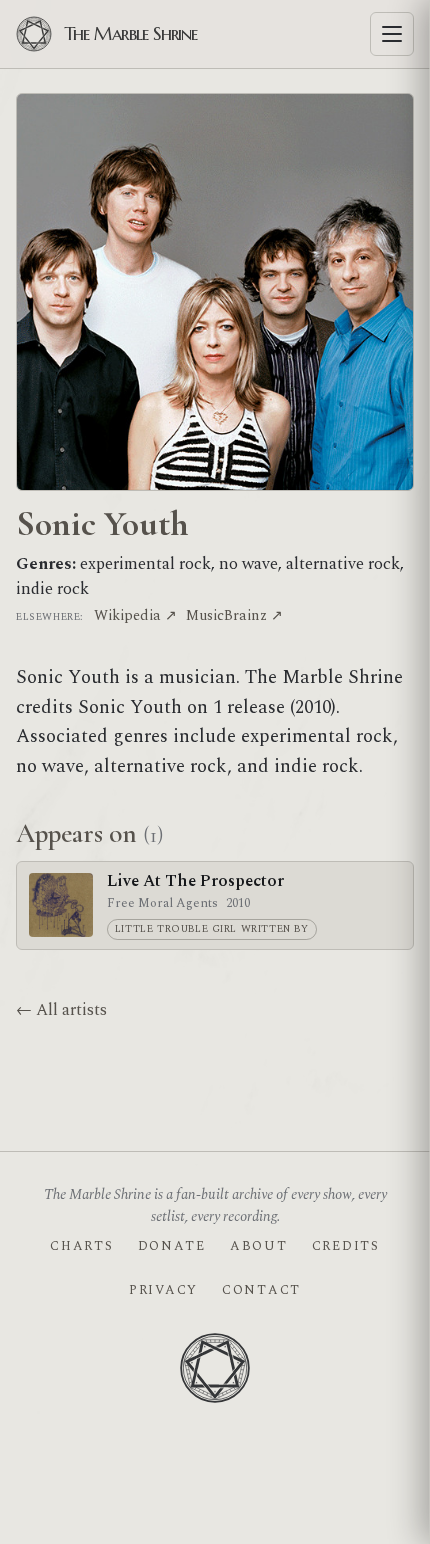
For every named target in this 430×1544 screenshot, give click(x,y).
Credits (346, 1246)
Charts (81, 1246)
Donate (172, 1246)
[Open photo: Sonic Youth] (215, 292)
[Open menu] (392, 34)
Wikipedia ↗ (135, 615)
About (259, 1246)
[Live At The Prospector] (61, 905)
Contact (261, 1290)
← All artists (61, 1010)
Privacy (163, 1290)
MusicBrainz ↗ (234, 615)
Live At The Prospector (195, 881)
